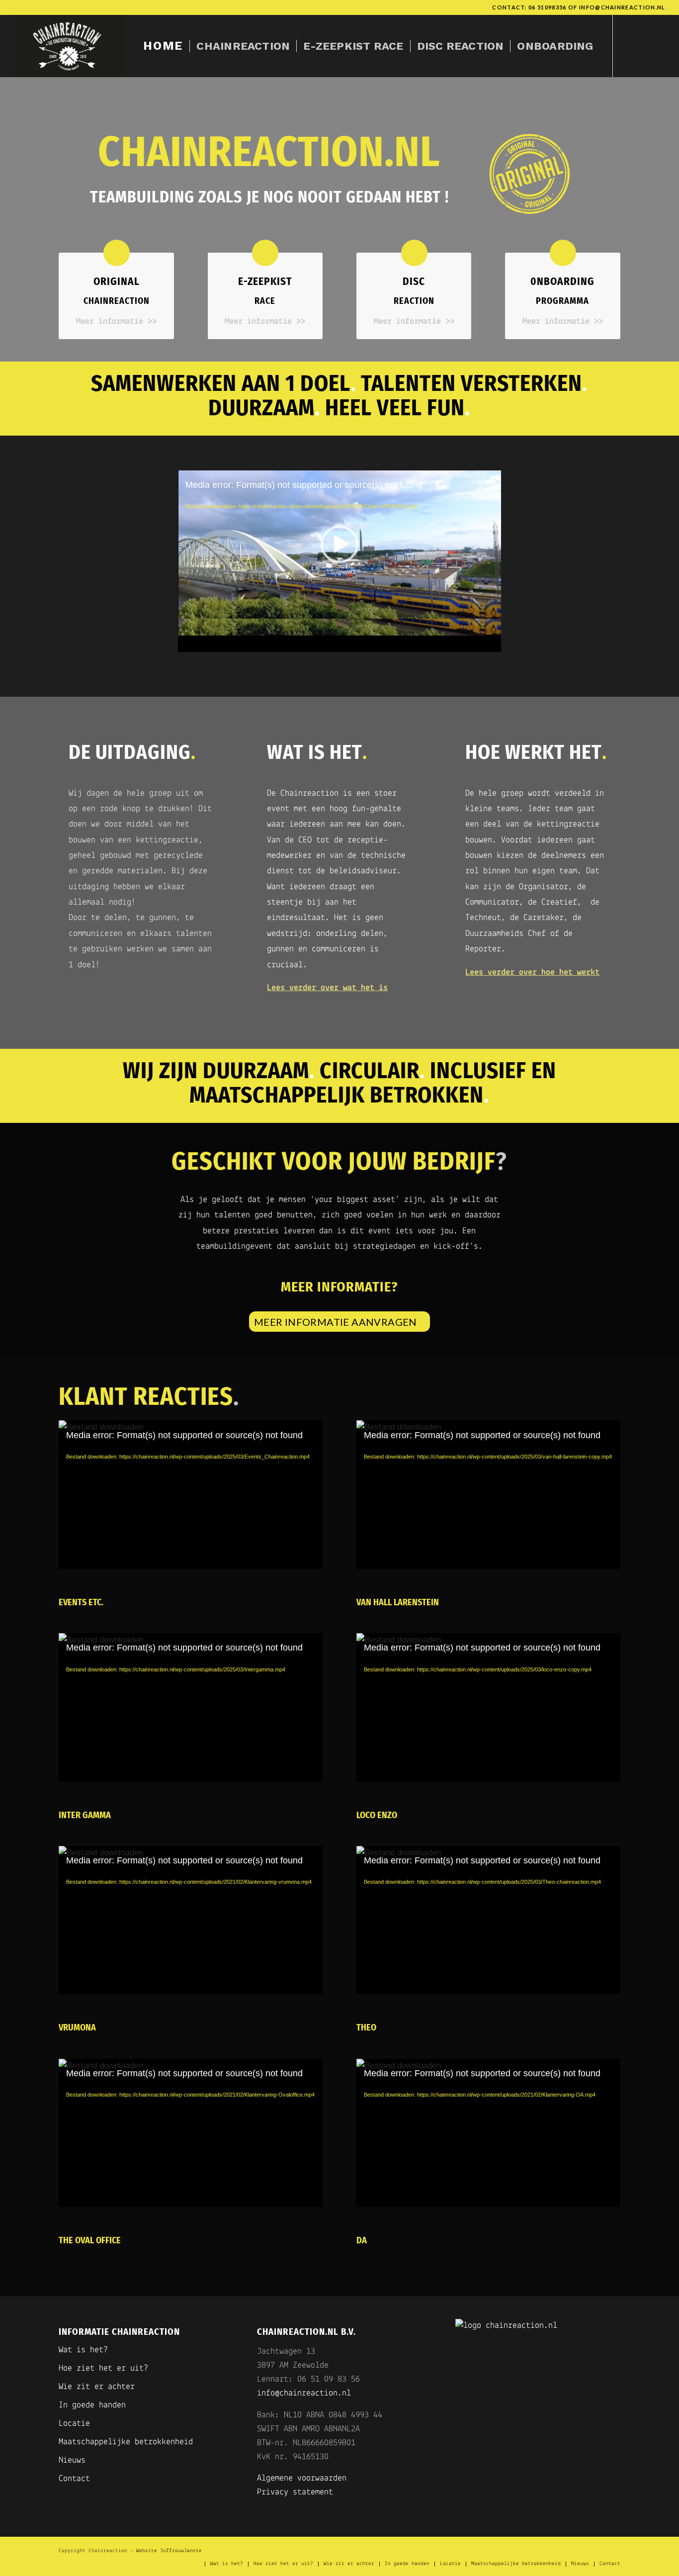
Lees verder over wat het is (327, 988)
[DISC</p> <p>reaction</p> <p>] (414, 253)
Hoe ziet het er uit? (103, 2369)
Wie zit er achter (97, 2387)
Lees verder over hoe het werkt (532, 973)
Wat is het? (83, 2350)
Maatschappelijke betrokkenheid (126, 2442)
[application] (340, 561)
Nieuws (72, 2461)
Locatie (74, 2424)
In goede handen (92, 2405)
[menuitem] (163, 46)
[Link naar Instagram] (628, 46)
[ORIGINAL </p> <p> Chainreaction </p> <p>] (117, 253)
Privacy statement (295, 2492)
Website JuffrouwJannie (169, 2551)
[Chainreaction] (69, 46)
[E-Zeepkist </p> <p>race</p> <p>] (265, 253)
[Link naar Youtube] (643, 46)
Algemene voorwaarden (302, 2479)
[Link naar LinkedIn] (658, 46)
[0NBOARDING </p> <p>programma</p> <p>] (563, 253)
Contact (74, 2479)
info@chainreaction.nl (622, 7)
